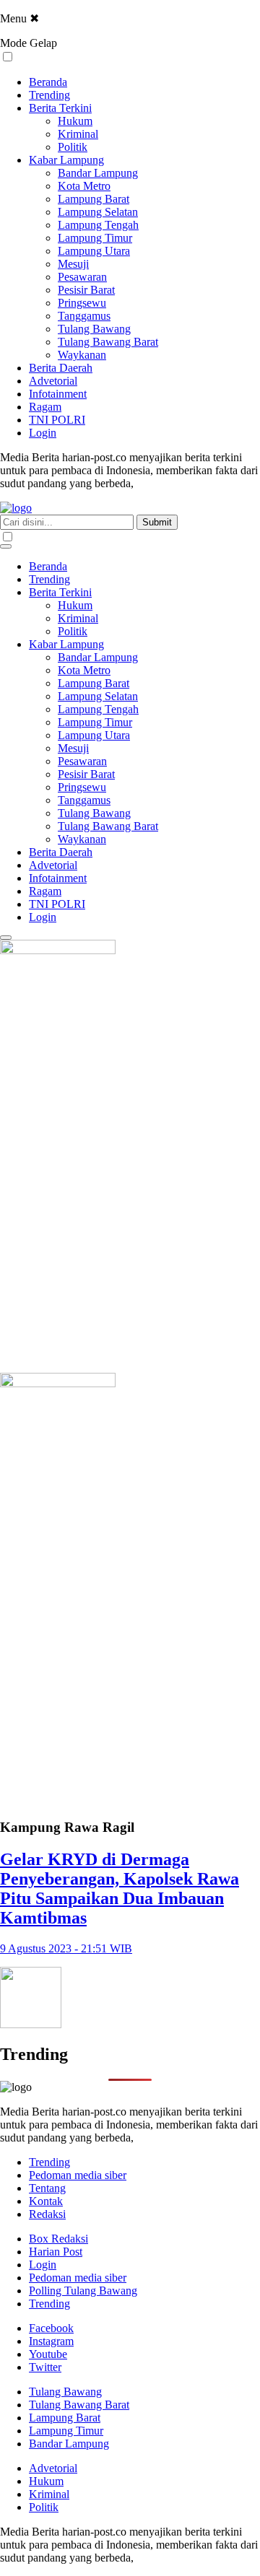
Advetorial (53, 381)
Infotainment (58, 394)
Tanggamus (84, 316)
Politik (73, 147)
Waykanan (82, 355)
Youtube (48, 2354)
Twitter (45, 2367)
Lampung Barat (94, 199)
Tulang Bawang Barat (108, 342)
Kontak (46, 2201)
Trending (49, 95)
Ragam (45, 407)
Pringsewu (82, 303)
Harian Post (56, 2252)
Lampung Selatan (98, 212)
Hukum (75, 121)
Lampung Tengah (98, 225)
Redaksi (47, 2214)
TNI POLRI (57, 420)
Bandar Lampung (98, 173)
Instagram (51, 2341)
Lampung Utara (94, 251)
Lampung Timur (95, 238)
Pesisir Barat (86, 290)
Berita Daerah (61, 368)
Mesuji (73, 264)
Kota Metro (84, 186)
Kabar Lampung (66, 160)
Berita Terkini (60, 108)
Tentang (47, 2188)
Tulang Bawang (94, 329)
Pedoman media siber (78, 2175)
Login (43, 433)
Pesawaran (82, 277)
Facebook (51, 2328)
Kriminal (78, 134)
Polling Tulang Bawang (83, 2291)
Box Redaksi (58, 2239)
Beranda (48, 82)
